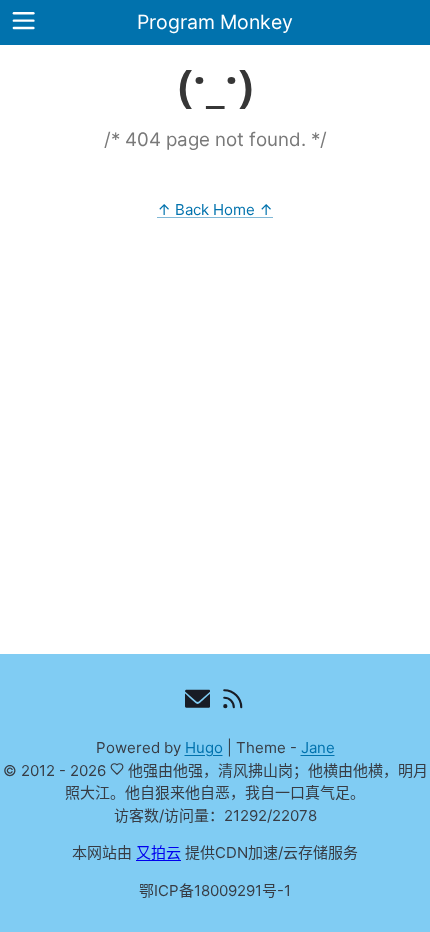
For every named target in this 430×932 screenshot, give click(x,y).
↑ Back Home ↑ (215, 209)
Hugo (204, 747)
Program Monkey (215, 22)
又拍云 (158, 852)
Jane (318, 747)
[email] (197, 703)
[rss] (232, 703)
